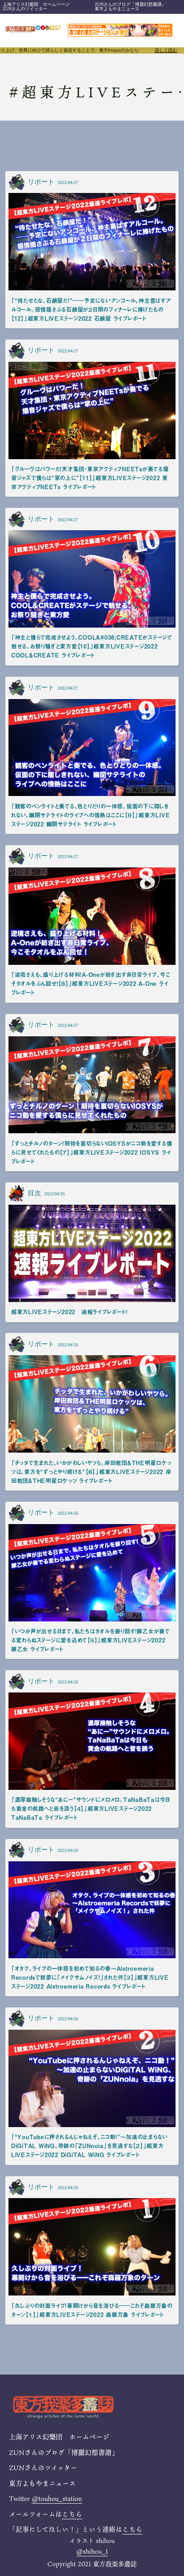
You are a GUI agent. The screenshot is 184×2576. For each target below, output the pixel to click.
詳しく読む (166, 50)
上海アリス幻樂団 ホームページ (36, 4)
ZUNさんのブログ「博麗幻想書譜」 (130, 4)
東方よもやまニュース (117, 9)
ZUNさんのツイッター (25, 9)
